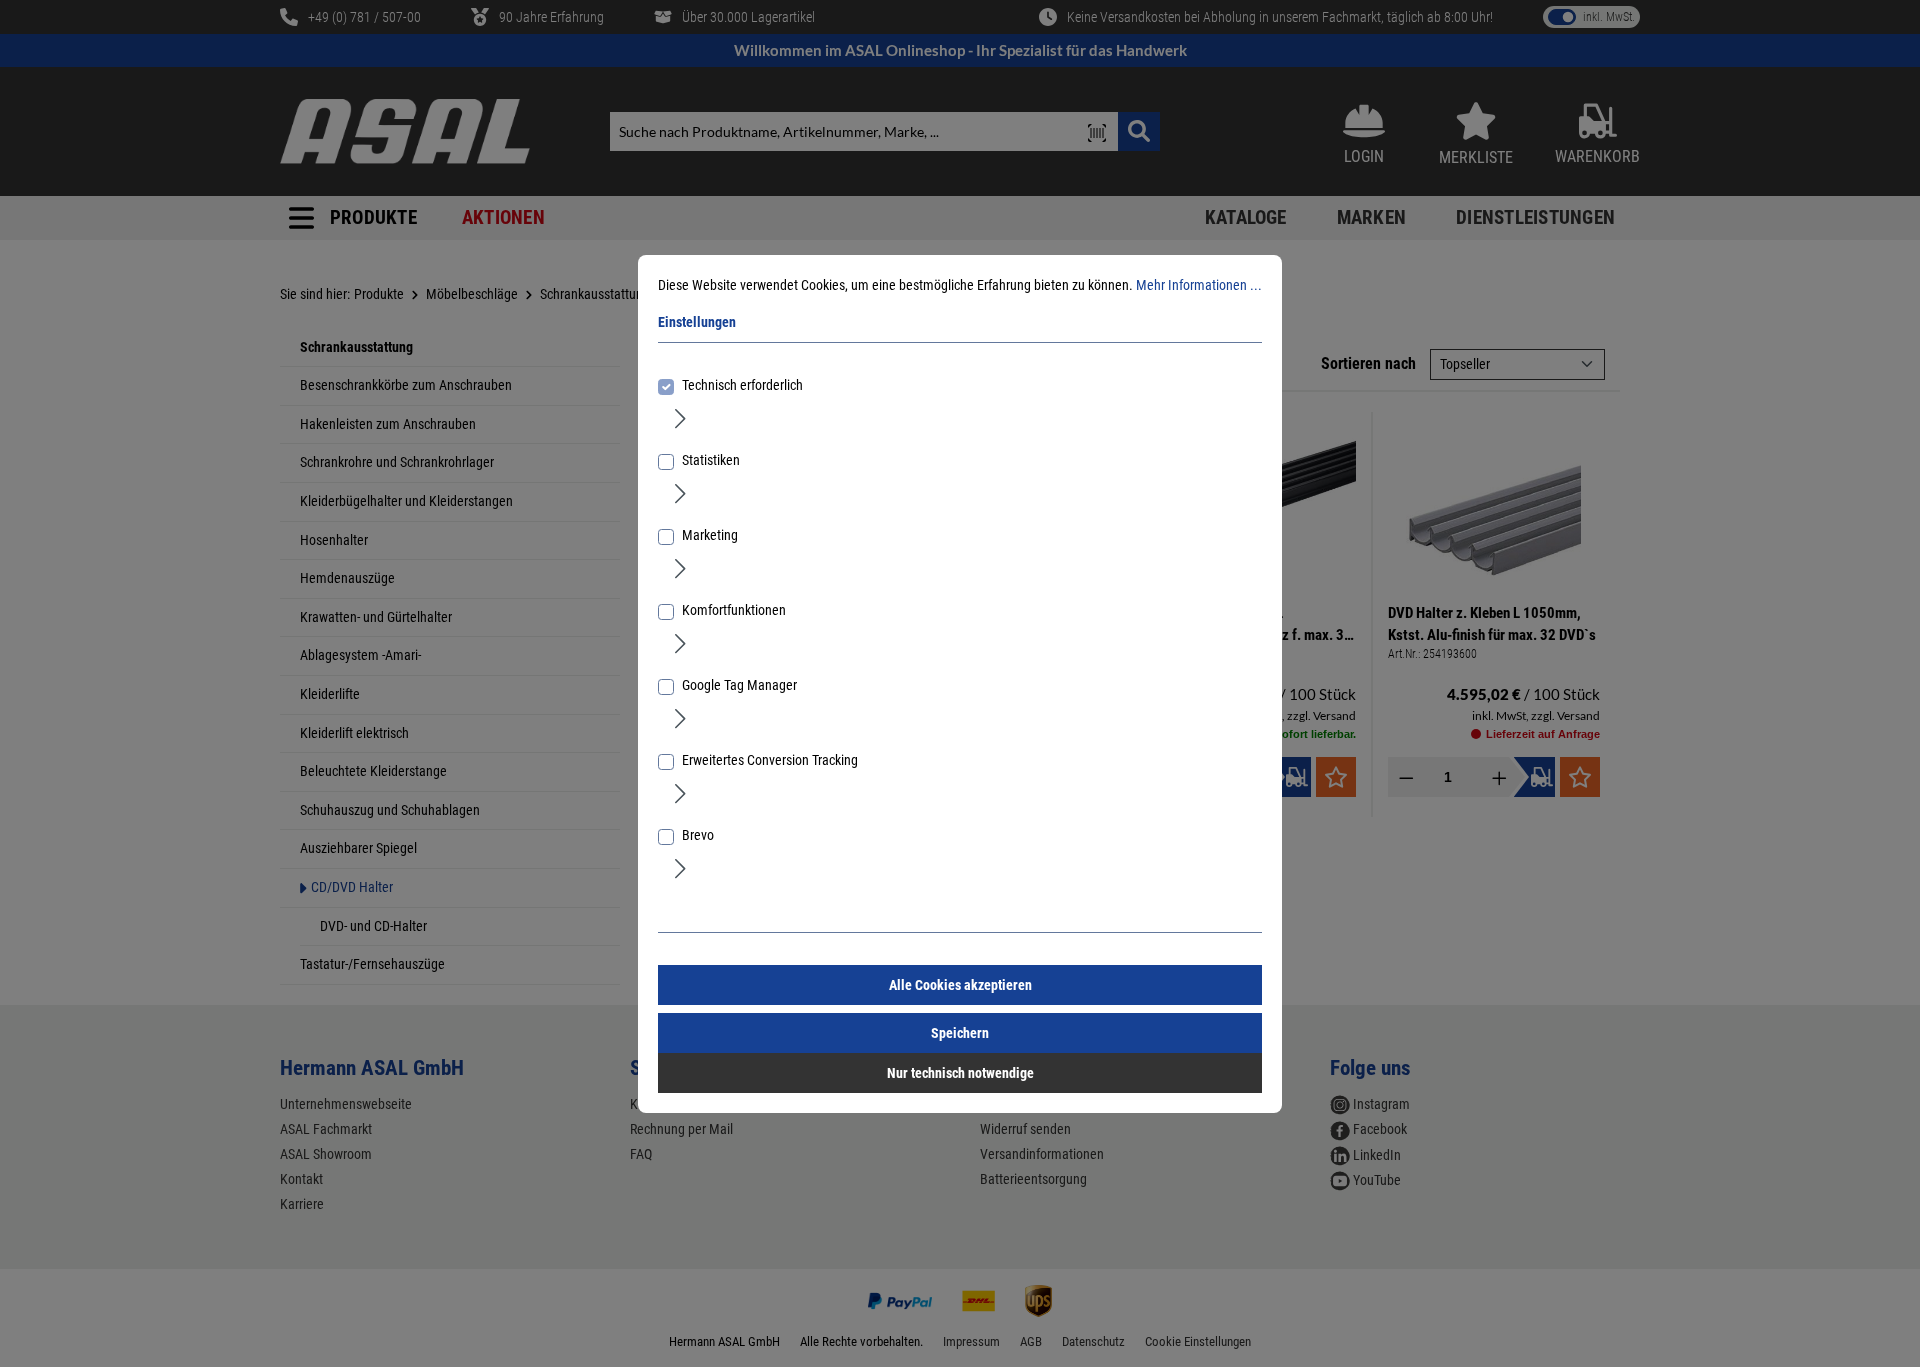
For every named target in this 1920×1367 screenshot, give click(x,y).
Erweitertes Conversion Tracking (770, 760)
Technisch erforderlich (742, 385)
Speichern (960, 1033)
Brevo (698, 835)
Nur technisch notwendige (960, 1073)
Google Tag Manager (739, 685)
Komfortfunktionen (734, 610)
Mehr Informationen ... (1199, 285)
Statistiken (711, 460)
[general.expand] (680, 418)
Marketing (710, 535)
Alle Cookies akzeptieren (960, 985)
